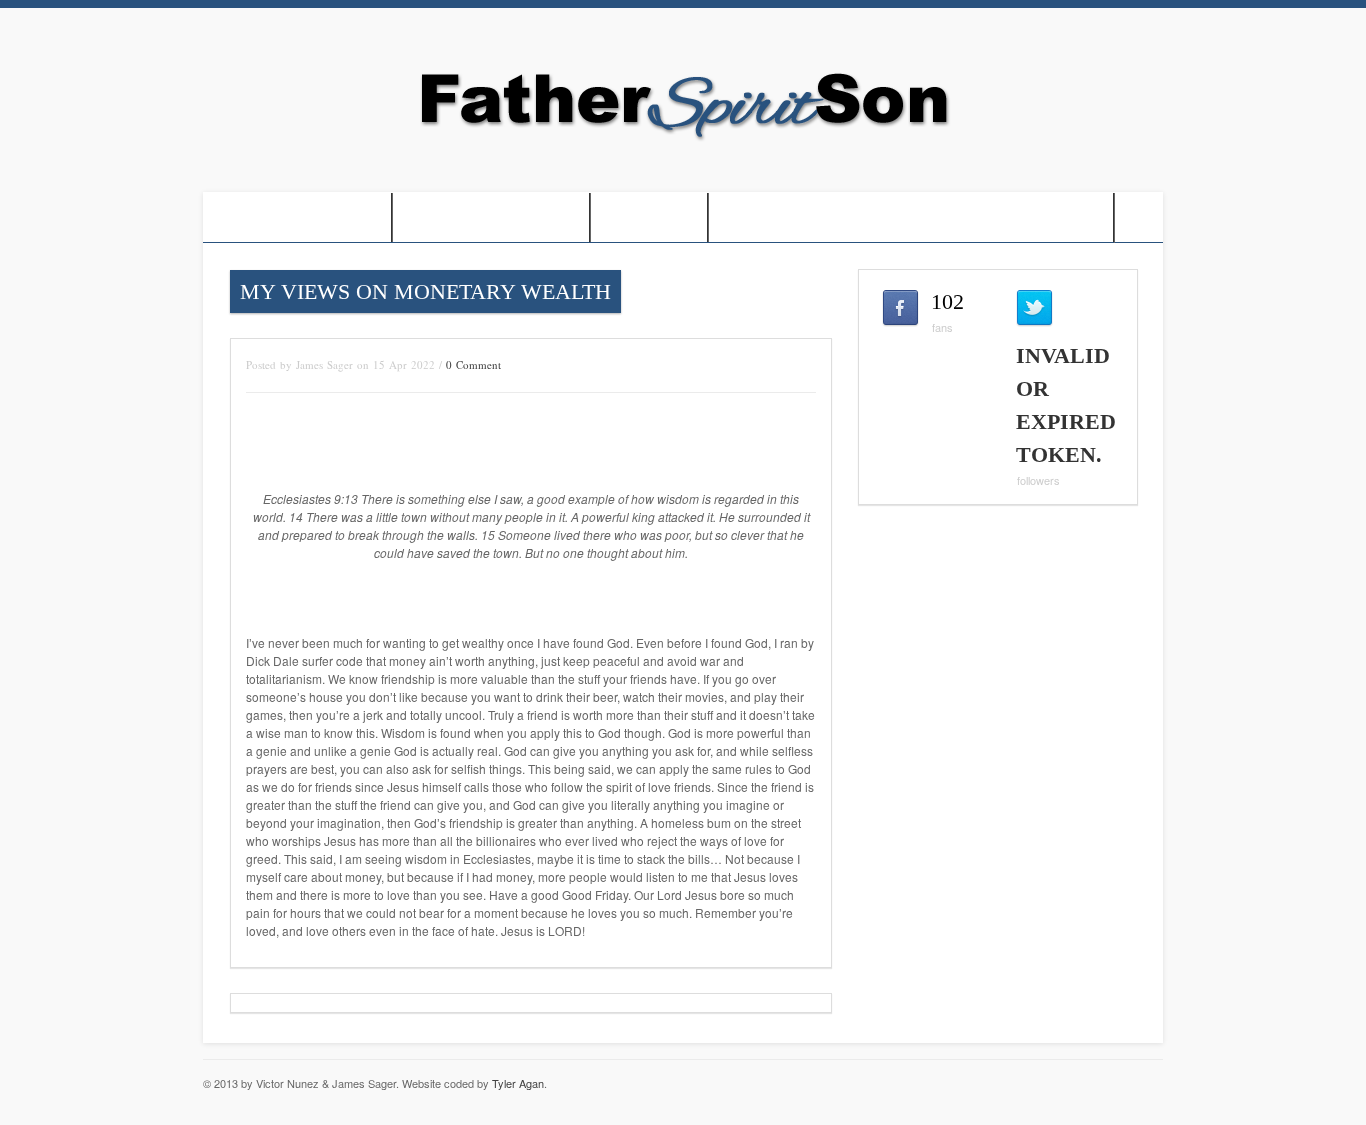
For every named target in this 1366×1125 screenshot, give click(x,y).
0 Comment (473, 364)
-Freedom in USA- (491, 217)
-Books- (649, 217)
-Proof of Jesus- (297, 217)
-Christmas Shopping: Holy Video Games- (911, 217)
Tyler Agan (518, 1083)
